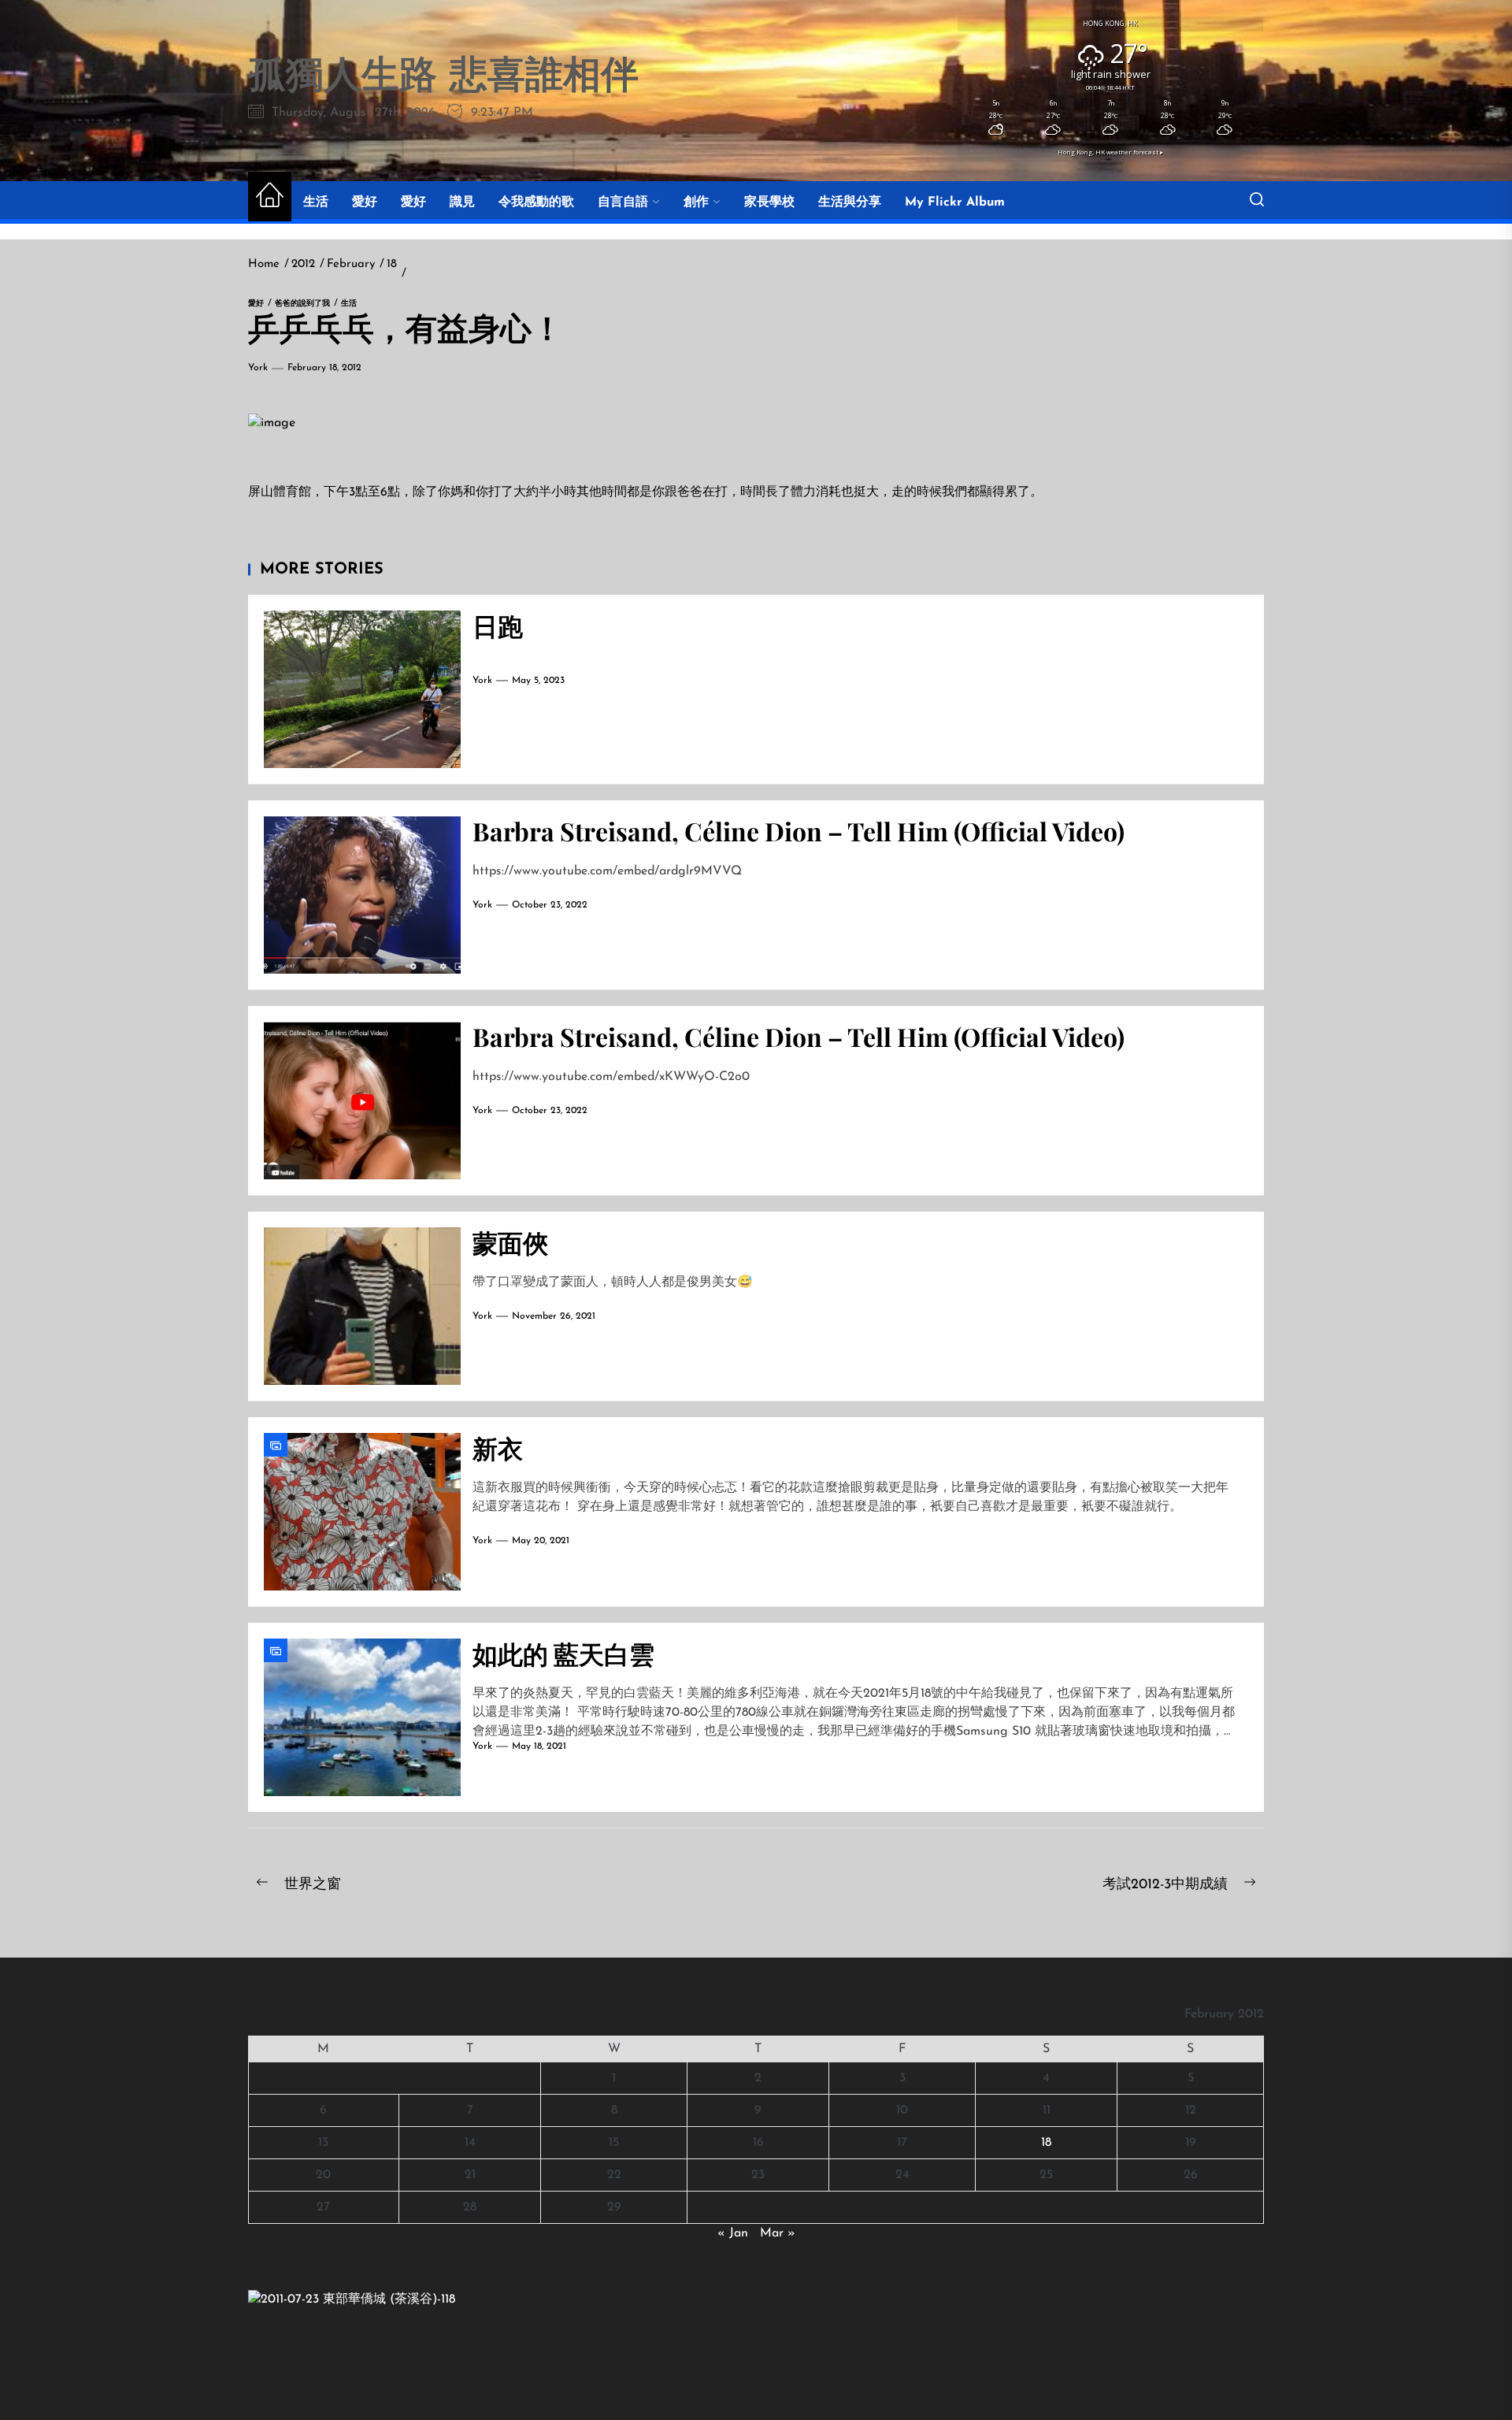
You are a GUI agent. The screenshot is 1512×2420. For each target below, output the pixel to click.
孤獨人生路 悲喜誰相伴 (443, 78)
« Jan (733, 2233)
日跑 (498, 625)
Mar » (778, 2233)
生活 (316, 202)
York (258, 368)
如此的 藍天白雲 (563, 1653)
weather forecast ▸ (1110, 152)
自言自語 (623, 202)
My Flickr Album (955, 202)
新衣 (498, 1448)
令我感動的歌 (536, 202)
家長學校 (769, 202)
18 (1046, 2143)
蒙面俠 (510, 1242)
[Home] (270, 197)
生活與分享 (850, 202)
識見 (462, 202)
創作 (696, 202)
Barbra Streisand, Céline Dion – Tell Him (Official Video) (799, 831)
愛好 (365, 202)
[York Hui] (352, 2299)
